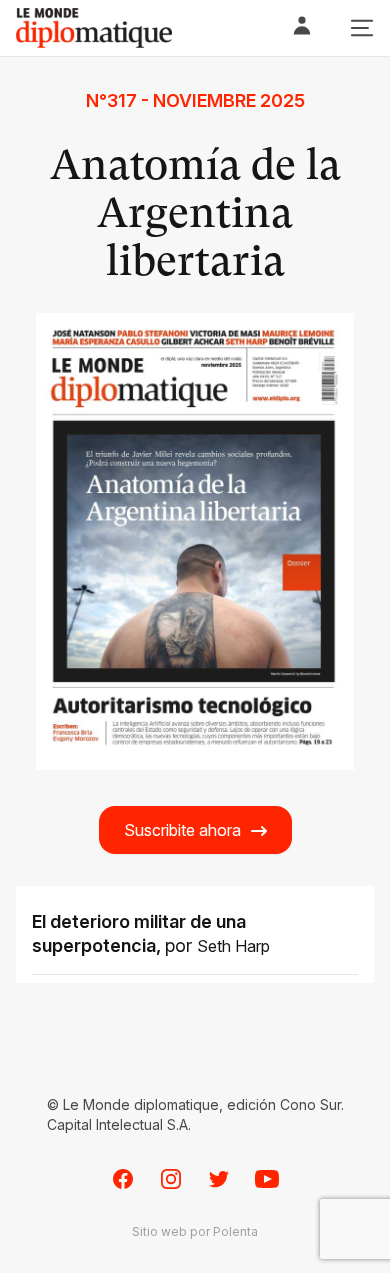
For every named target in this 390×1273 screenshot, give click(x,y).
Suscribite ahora (182, 830)
